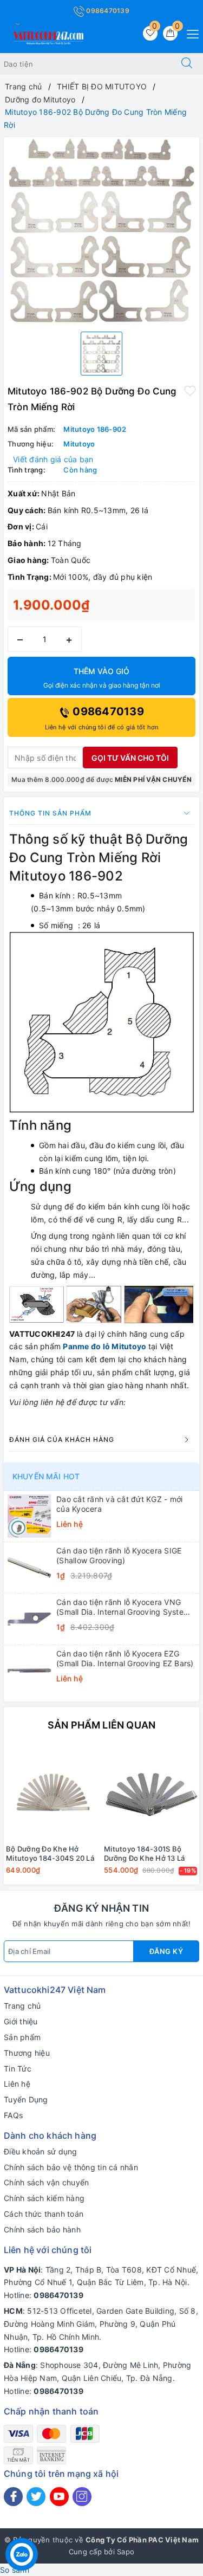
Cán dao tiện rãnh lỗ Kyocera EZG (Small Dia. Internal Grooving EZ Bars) (125, 1658)
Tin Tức (18, 2069)
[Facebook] (13, 2497)
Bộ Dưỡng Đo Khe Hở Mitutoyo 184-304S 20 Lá (50, 1853)
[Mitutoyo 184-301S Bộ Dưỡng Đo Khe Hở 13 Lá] (151, 1792)
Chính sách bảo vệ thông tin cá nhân (71, 2167)
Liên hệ (17, 2084)
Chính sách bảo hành (42, 2229)
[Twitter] (36, 2497)
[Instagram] (82, 2497)
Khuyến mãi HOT (46, 1476)
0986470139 (107, 11)
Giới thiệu (21, 2021)
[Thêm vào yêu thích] (190, 390)
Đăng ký (166, 1951)
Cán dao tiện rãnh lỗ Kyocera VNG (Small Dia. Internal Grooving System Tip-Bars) (123, 1607)
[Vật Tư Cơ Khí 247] (47, 36)
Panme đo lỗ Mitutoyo (104, 1346)
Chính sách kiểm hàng (44, 2198)
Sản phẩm (22, 2037)
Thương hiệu (27, 2053)
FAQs (13, 2115)
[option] (101, 230)
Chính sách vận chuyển (46, 2182)
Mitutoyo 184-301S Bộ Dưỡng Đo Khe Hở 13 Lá (144, 1853)
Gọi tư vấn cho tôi (130, 758)
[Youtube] (59, 2497)
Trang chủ (22, 2006)
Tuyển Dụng (26, 2099)
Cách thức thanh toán (44, 2214)
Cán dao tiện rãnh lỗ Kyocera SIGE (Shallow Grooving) (119, 1555)
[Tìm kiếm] (187, 64)
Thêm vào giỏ (102, 678)
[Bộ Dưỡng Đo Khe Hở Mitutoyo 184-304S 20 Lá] (53, 1792)
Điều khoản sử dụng (41, 2151)
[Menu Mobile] (190, 33)
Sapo (126, 2552)
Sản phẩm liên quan (101, 1725)
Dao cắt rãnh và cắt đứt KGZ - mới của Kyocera (119, 1504)
